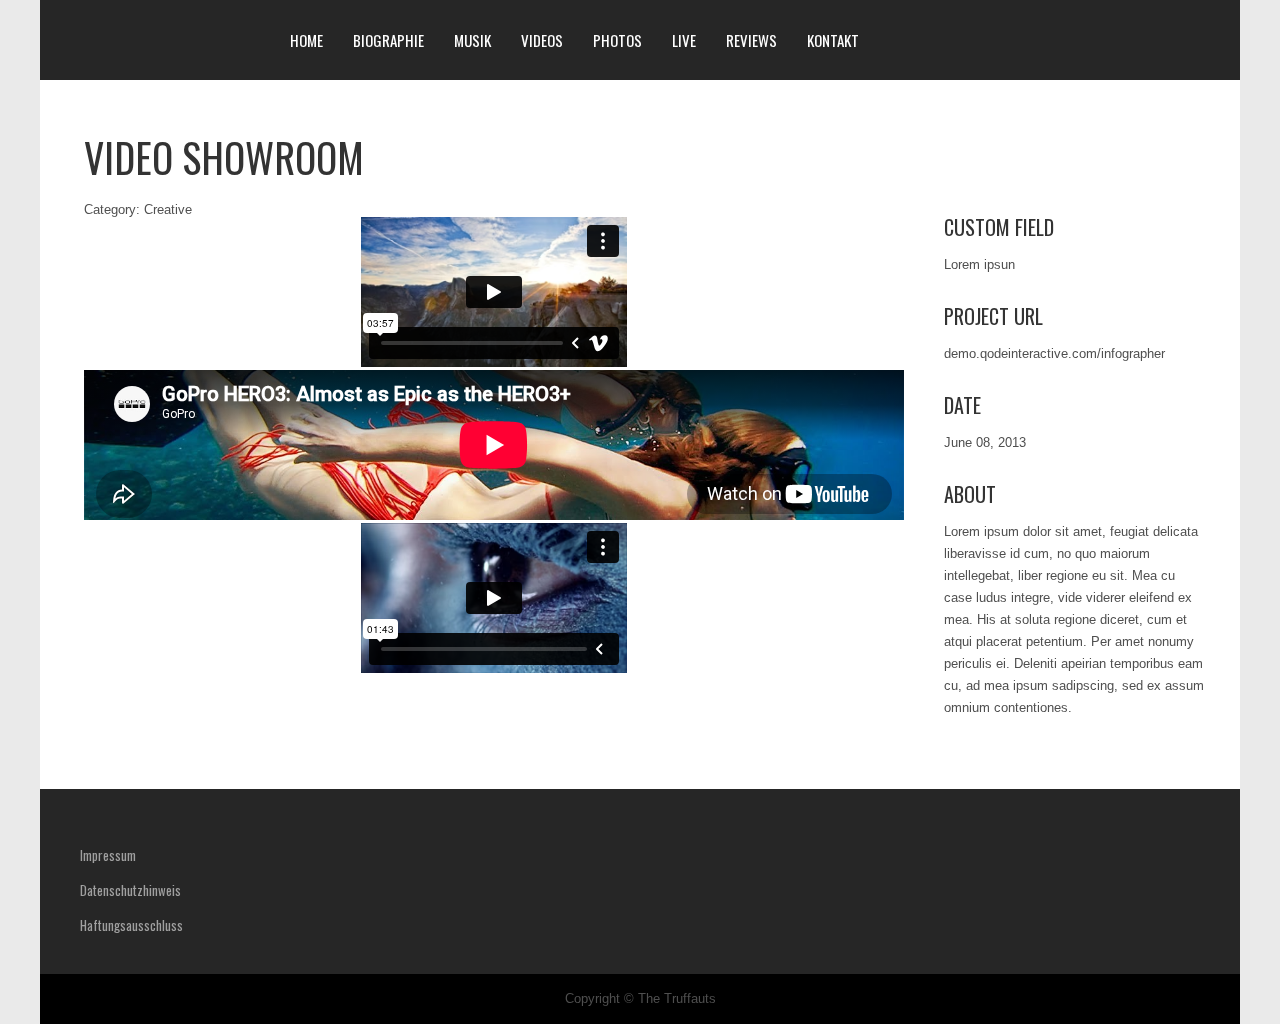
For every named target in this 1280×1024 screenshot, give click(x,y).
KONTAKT (833, 40)
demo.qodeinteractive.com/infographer (1054, 353)
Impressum (108, 855)
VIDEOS (542, 40)
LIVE (684, 40)
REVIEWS (751, 40)
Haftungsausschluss (131, 925)
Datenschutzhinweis (130, 890)
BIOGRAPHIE (388, 40)
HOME (306, 40)
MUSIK (472, 40)
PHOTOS (617, 40)
